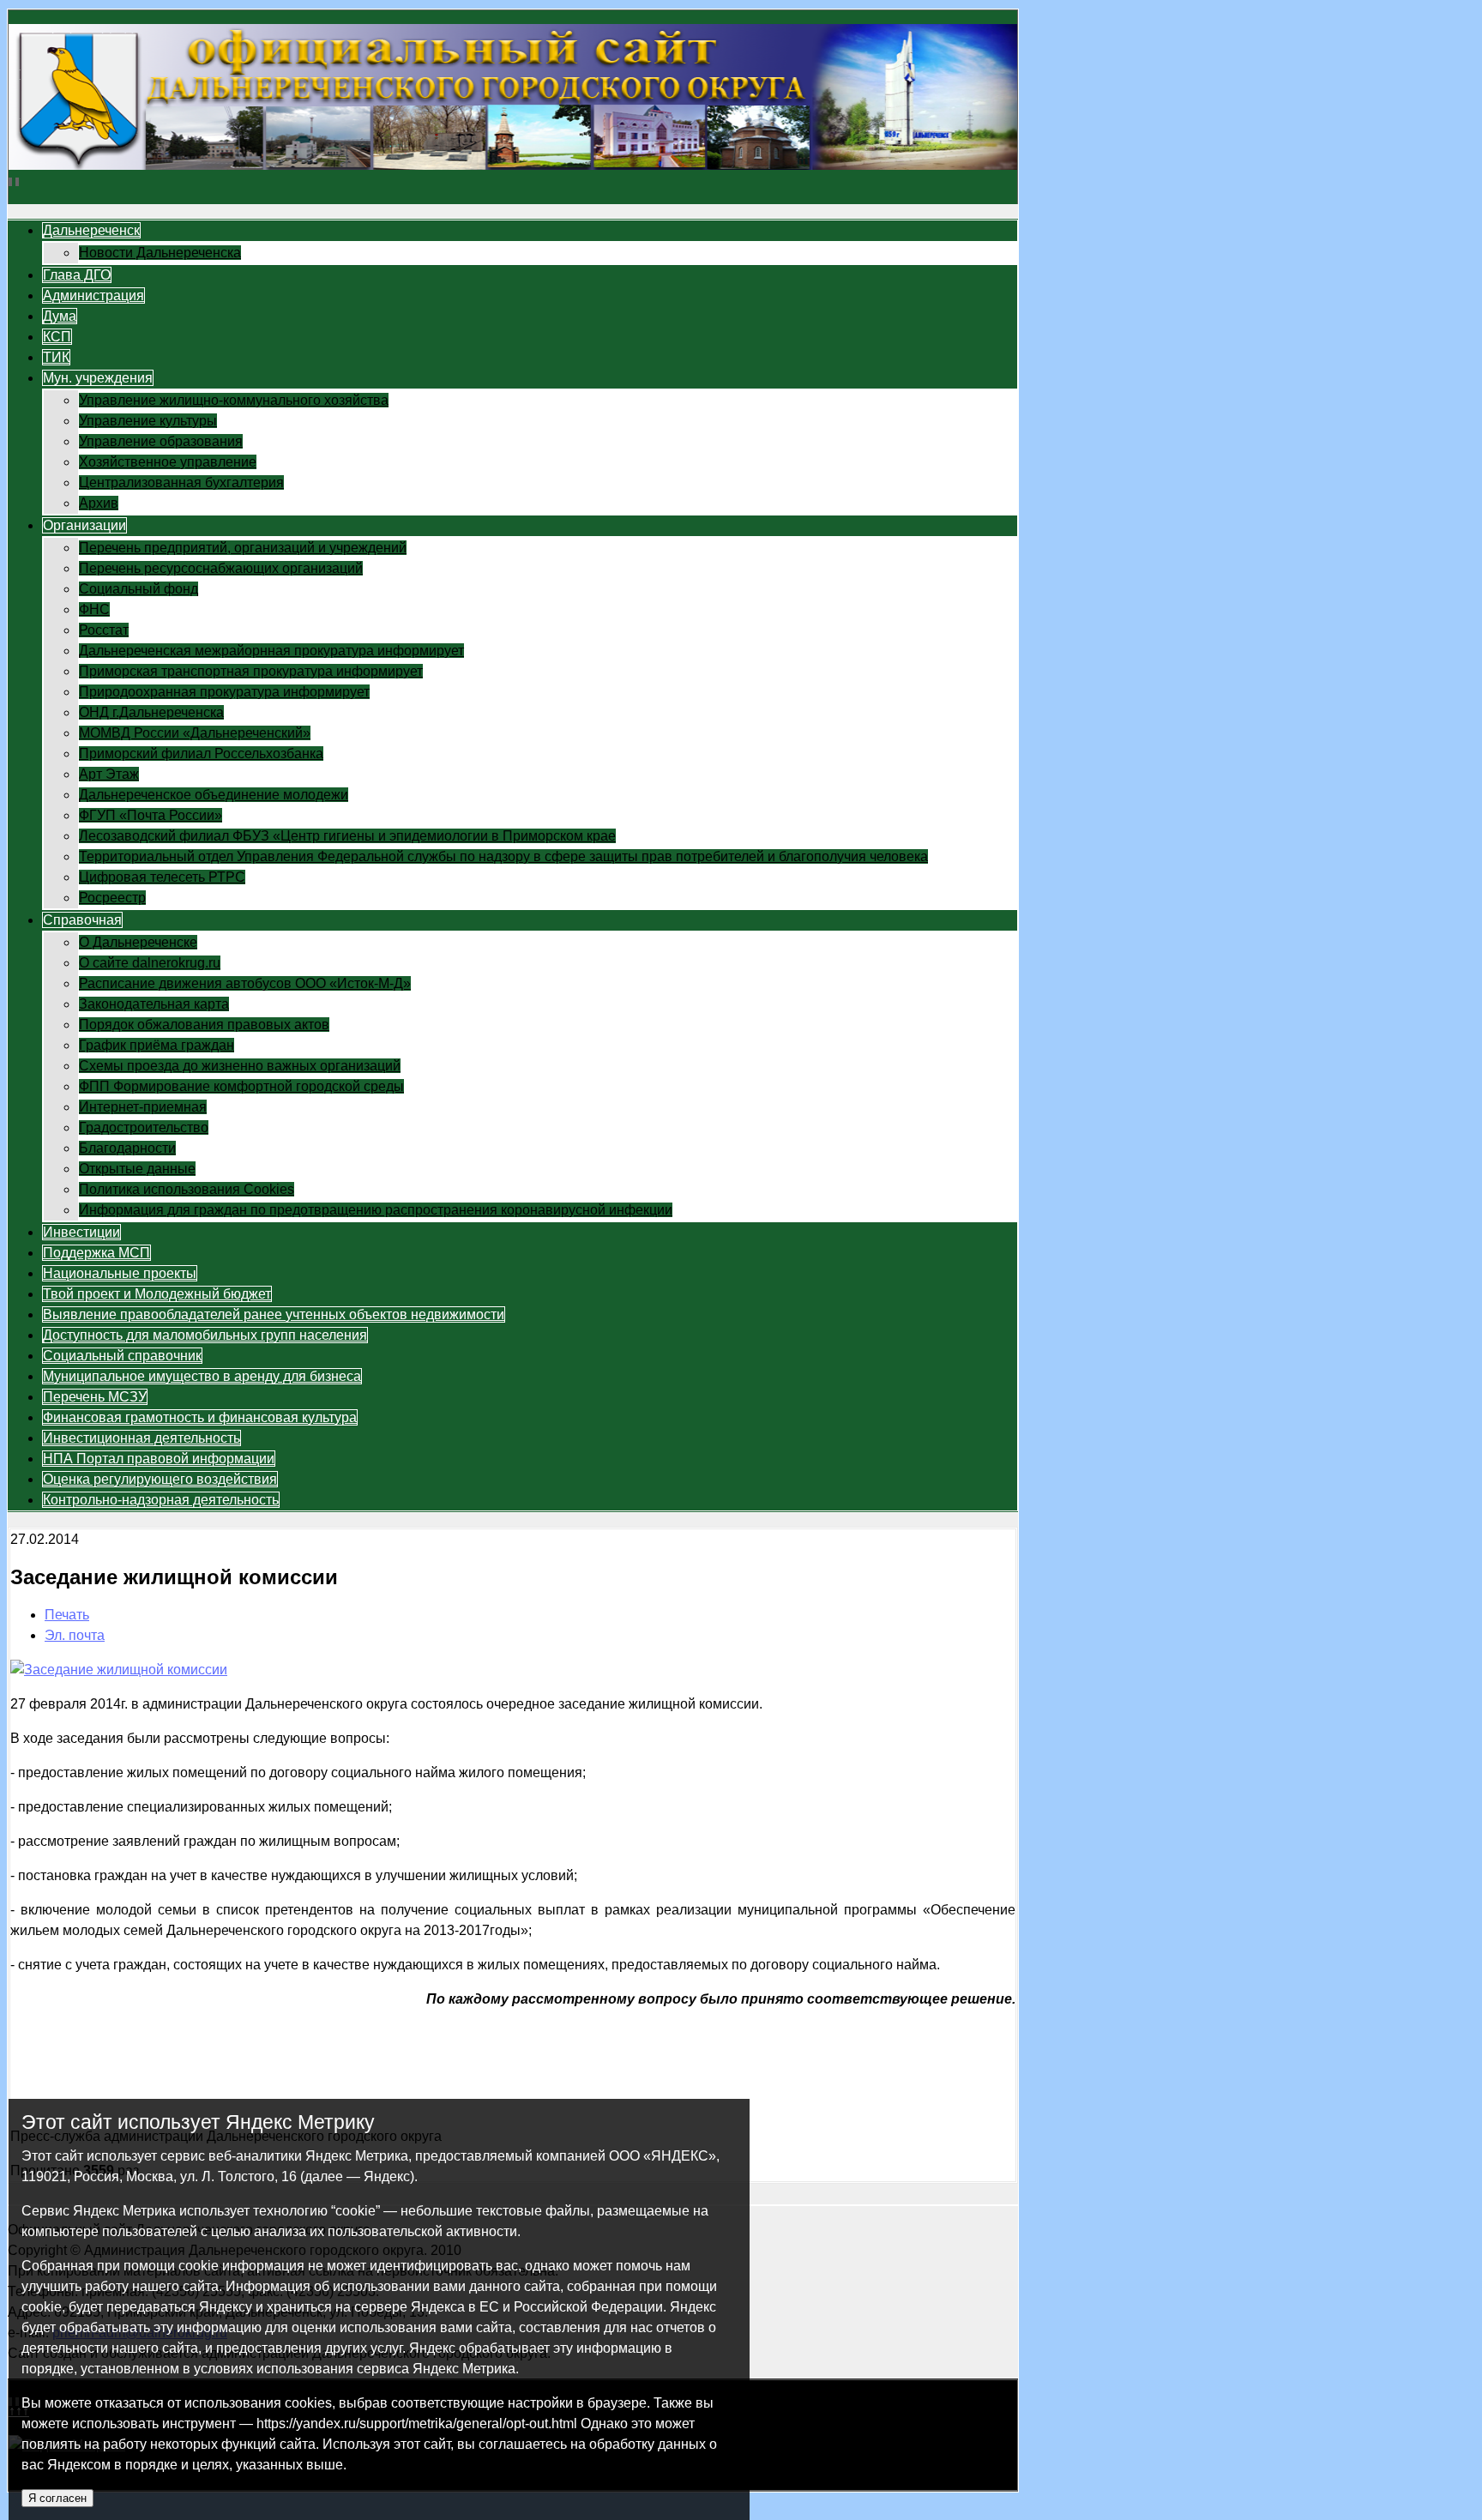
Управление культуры (148, 421)
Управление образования (161, 441)
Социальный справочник (122, 1356)
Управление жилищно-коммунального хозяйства (234, 400)
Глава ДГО (77, 275)
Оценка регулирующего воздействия (160, 1479)
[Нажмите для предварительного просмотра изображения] (119, 1670)
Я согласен (57, 2498)
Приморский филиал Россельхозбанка (201, 754)
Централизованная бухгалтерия (181, 482)
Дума (60, 316)
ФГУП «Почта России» (151, 815)
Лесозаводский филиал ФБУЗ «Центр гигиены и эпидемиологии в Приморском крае (347, 836)
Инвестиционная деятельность (142, 1438)
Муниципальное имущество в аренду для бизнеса (202, 1376)
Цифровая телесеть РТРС (162, 877)
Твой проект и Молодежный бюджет (157, 1294)
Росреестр (112, 898)
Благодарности (127, 1148)
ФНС (94, 609)
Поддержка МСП (96, 1253)
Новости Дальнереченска (160, 253)
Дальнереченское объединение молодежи (214, 795)
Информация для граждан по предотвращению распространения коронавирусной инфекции (376, 1210)
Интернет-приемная (143, 1107)
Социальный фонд (139, 589)
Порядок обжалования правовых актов (204, 1025)
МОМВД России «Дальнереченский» (195, 733)
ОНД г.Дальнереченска (151, 712)
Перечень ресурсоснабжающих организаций (221, 568)
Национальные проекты (120, 1273)
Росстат (104, 630)
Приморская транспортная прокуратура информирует (251, 671)
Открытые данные (137, 1169)
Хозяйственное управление (168, 462)
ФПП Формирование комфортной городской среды (241, 1086)
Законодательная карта (154, 1004)
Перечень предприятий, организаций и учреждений (243, 548)
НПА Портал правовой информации (159, 1459)
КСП (57, 337)
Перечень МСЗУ (95, 1397)
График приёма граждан (157, 1045)
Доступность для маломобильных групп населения (205, 1335)
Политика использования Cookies (187, 1189)
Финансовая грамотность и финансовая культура (200, 1417)
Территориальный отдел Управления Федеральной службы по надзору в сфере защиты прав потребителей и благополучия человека (503, 856)
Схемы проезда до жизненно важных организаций (240, 1066)
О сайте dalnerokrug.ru (150, 963)
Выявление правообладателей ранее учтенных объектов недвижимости (274, 1314)
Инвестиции (81, 1232)
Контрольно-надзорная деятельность (161, 1500)
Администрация (93, 295)
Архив (99, 503)
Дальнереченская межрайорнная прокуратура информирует (271, 651)
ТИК (56, 357)
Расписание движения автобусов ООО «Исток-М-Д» (245, 983)
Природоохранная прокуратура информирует (224, 692)
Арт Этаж (109, 774)
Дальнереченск (91, 230)
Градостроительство (144, 1127)
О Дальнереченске (138, 942)
